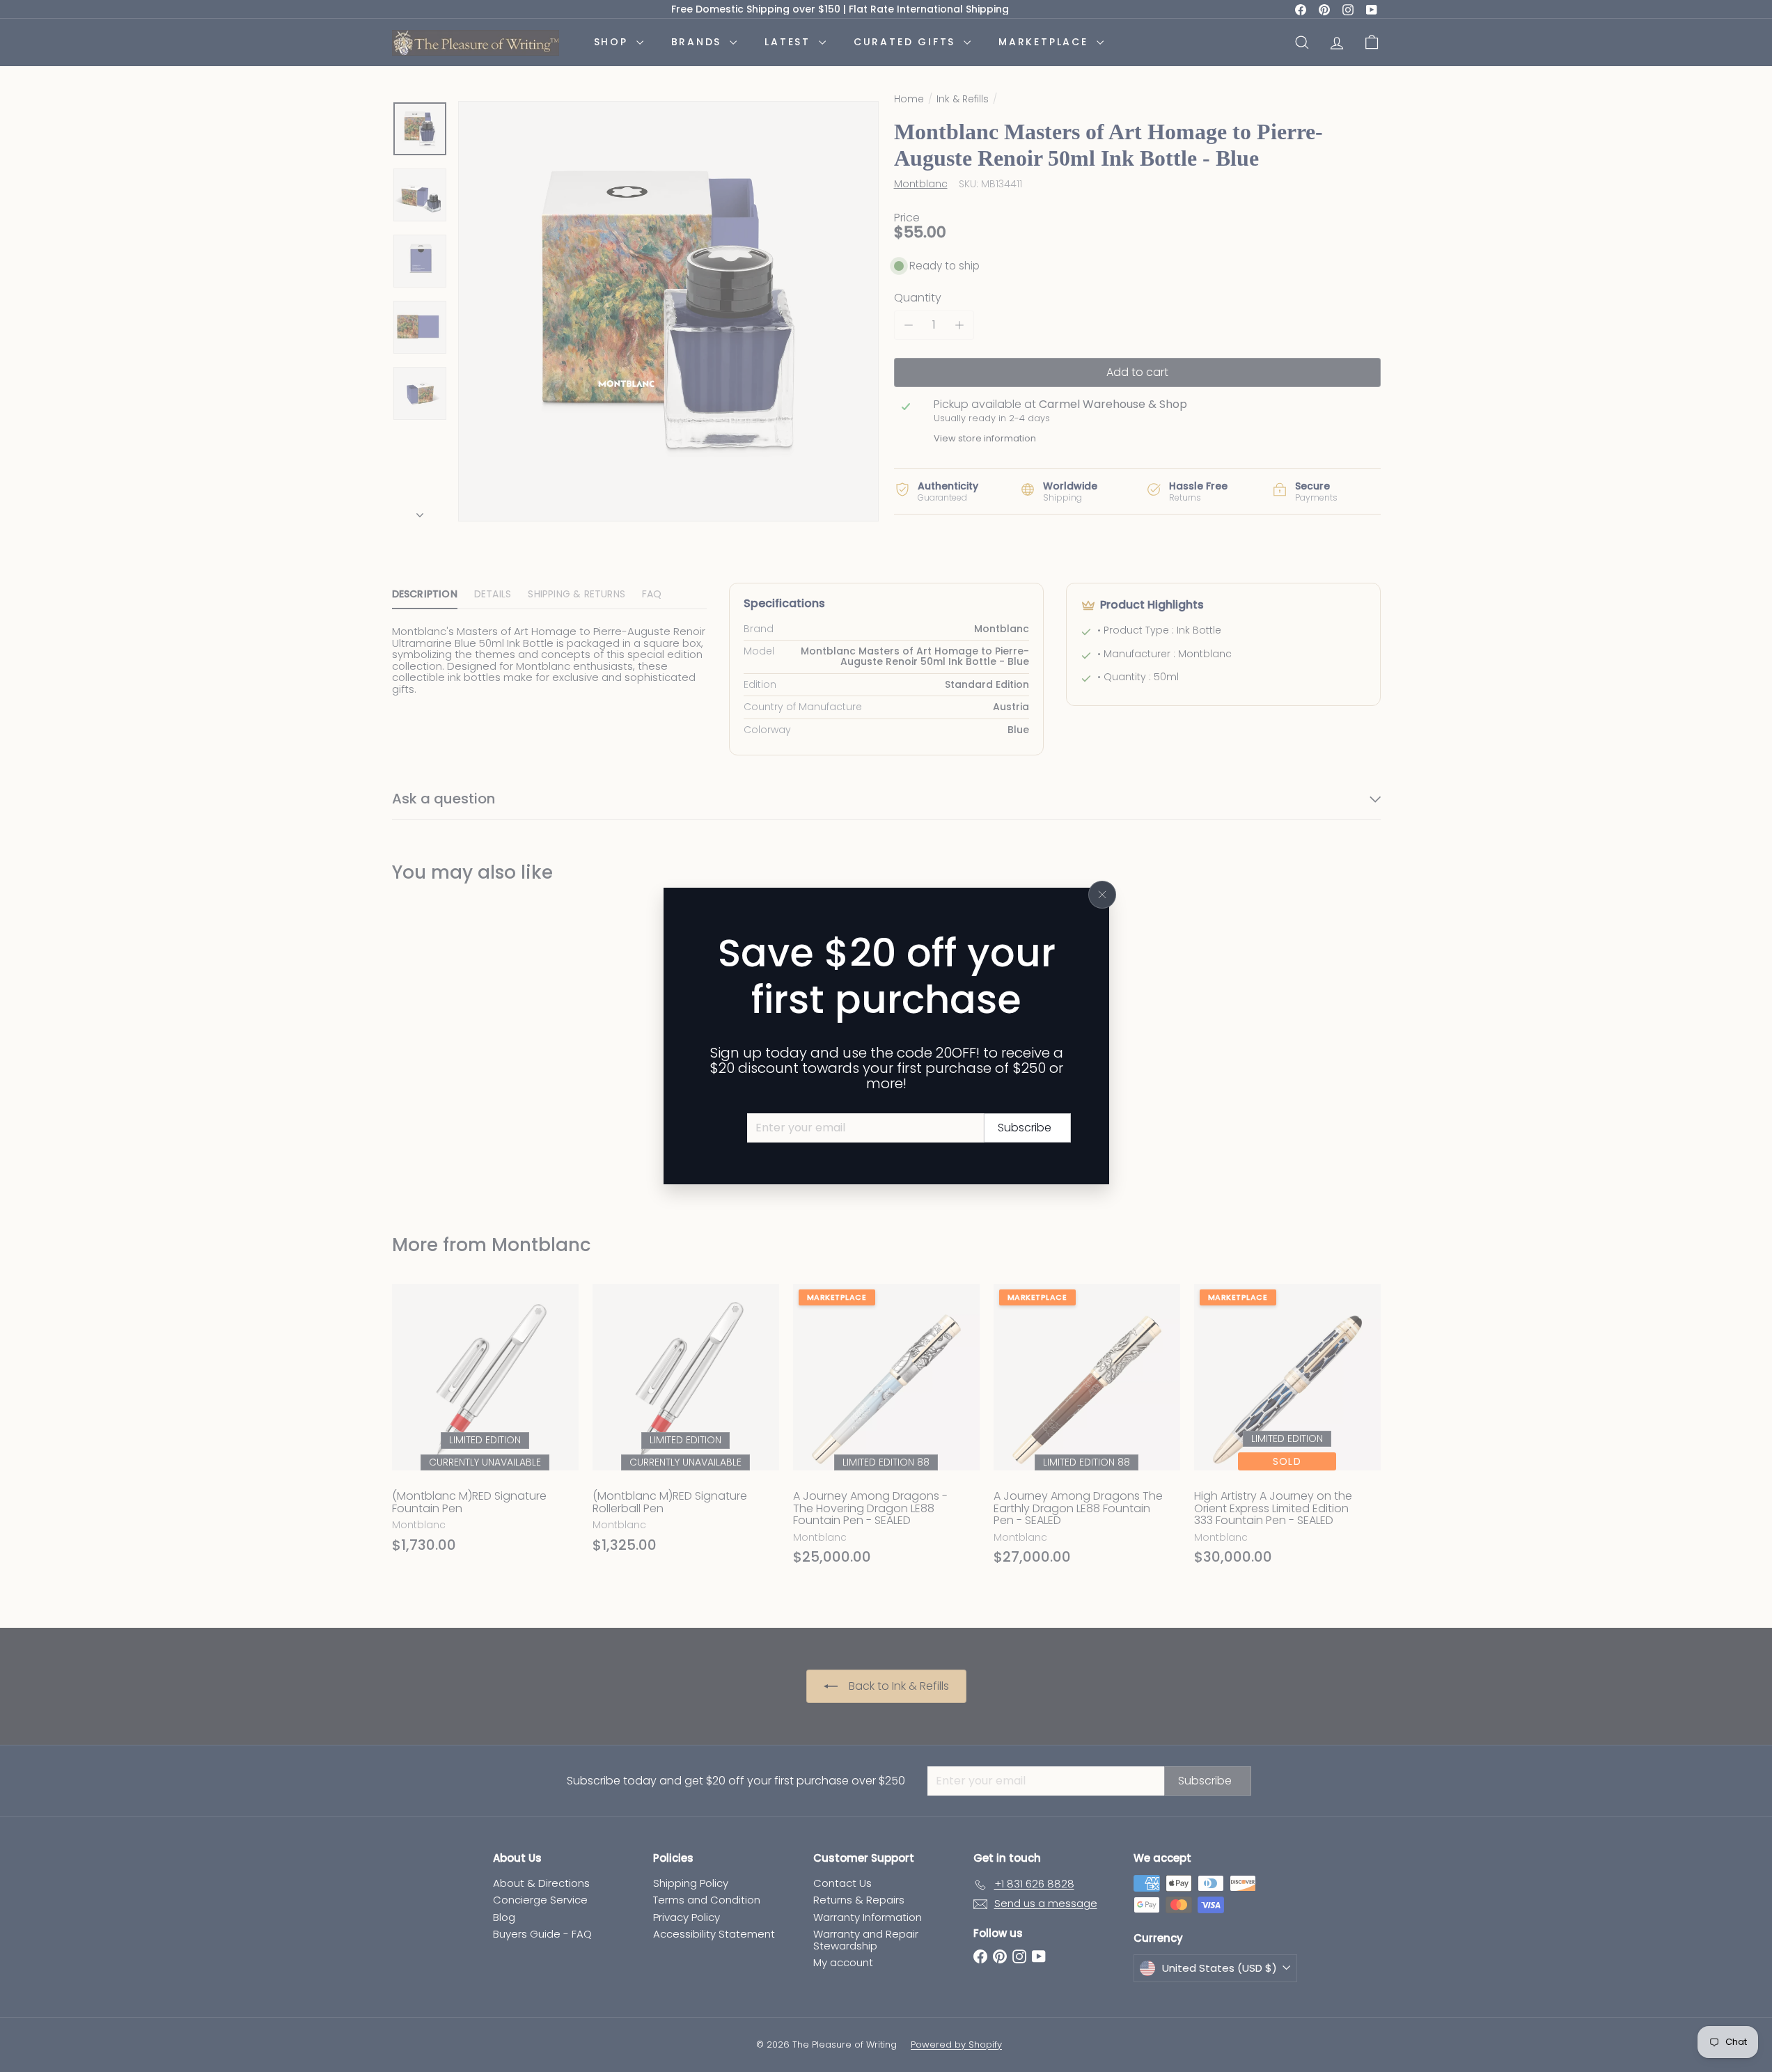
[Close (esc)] (1102, 895)
